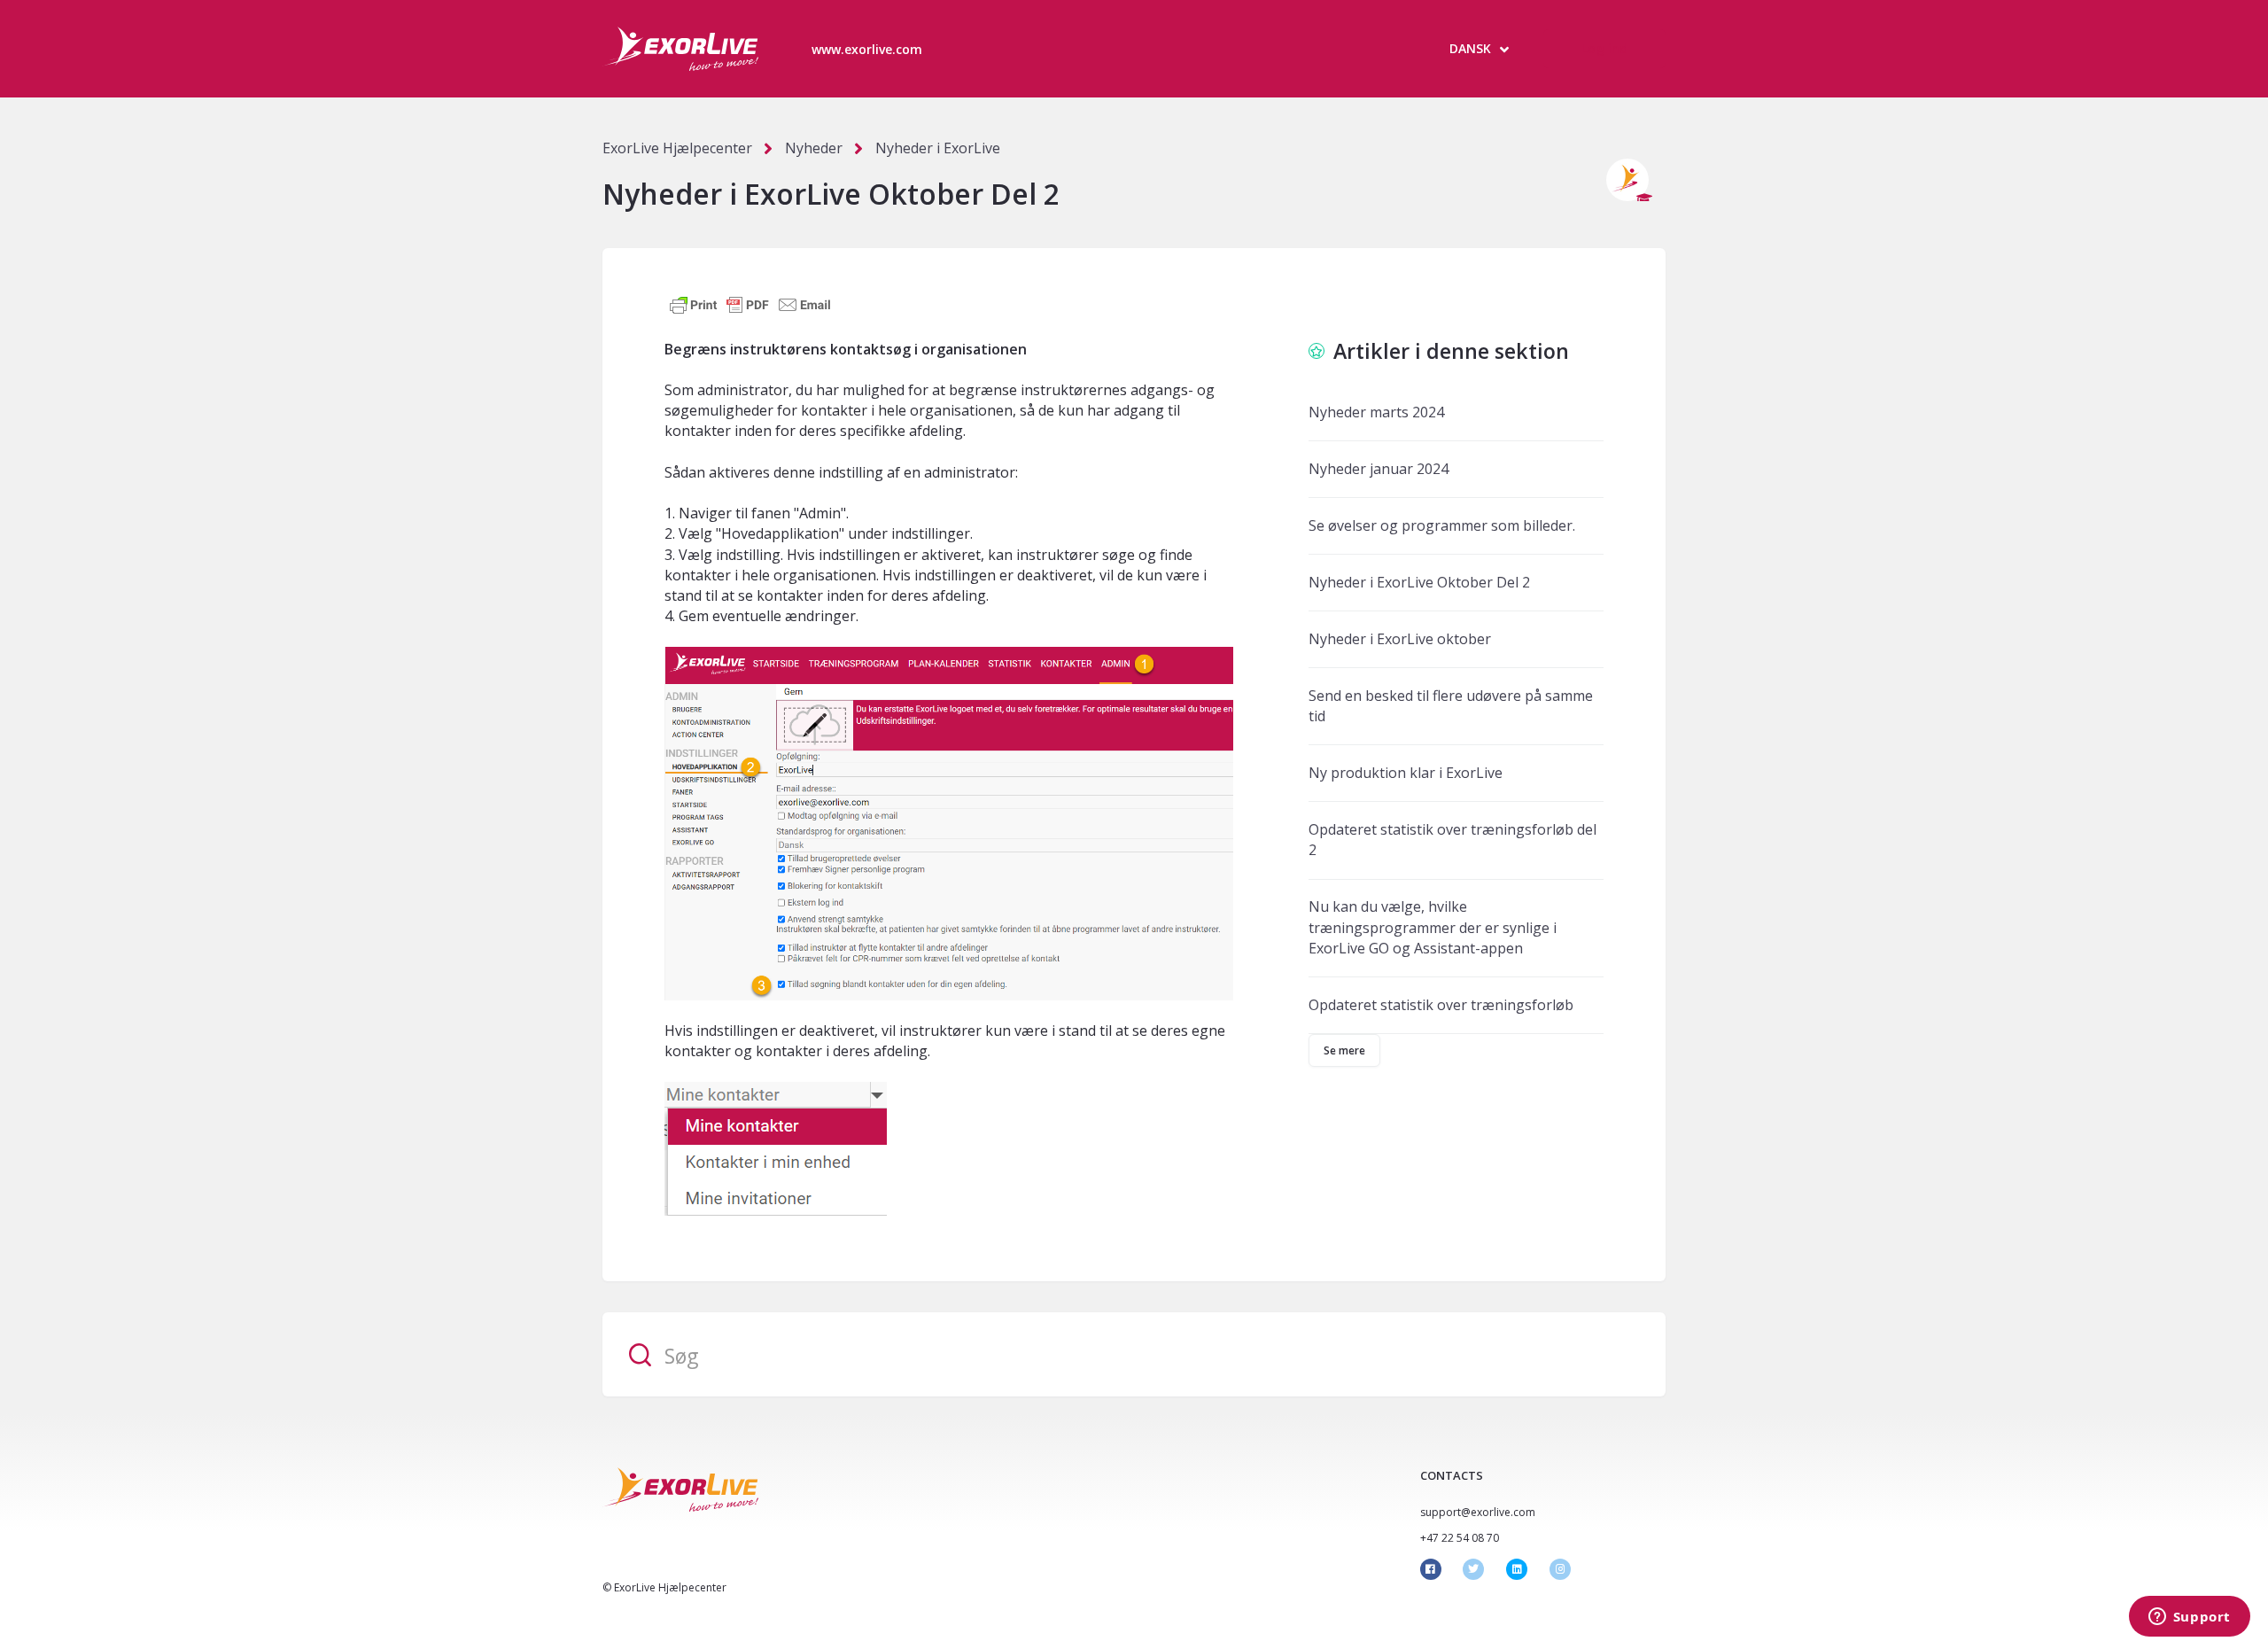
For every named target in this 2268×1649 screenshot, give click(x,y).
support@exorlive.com (1478, 1512)
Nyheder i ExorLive (938, 148)
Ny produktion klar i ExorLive (1406, 773)
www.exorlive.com (867, 49)
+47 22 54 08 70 (1460, 1538)
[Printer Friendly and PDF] (750, 304)
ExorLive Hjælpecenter (677, 148)
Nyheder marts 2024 (1376, 412)
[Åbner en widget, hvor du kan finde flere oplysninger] (2189, 1618)
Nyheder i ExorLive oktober (1400, 639)
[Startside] (680, 49)
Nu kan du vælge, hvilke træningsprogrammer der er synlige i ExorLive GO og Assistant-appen (1433, 927)
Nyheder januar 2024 (1379, 469)
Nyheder (814, 148)
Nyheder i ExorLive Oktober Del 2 (1419, 582)
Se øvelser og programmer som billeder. (1442, 525)
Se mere (1345, 1050)
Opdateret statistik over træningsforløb (1441, 1005)
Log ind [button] (1604, 48)
